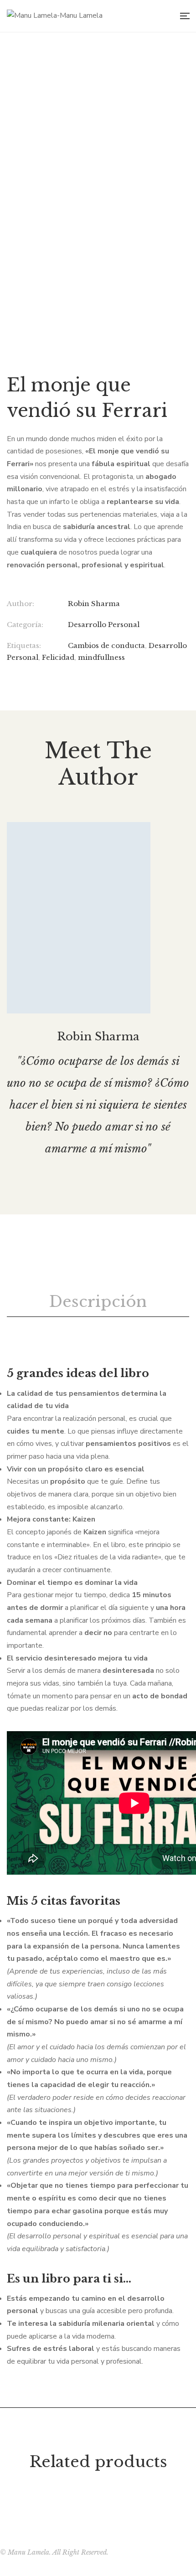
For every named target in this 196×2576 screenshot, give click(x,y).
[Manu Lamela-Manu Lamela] (55, 16)
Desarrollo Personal (104, 625)
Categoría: (25, 625)
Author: (21, 604)
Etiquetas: (24, 645)
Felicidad (58, 657)
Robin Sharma (94, 604)
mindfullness (101, 657)
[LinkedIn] (9, 679)
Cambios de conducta (106, 645)
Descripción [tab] (98, 1301)
